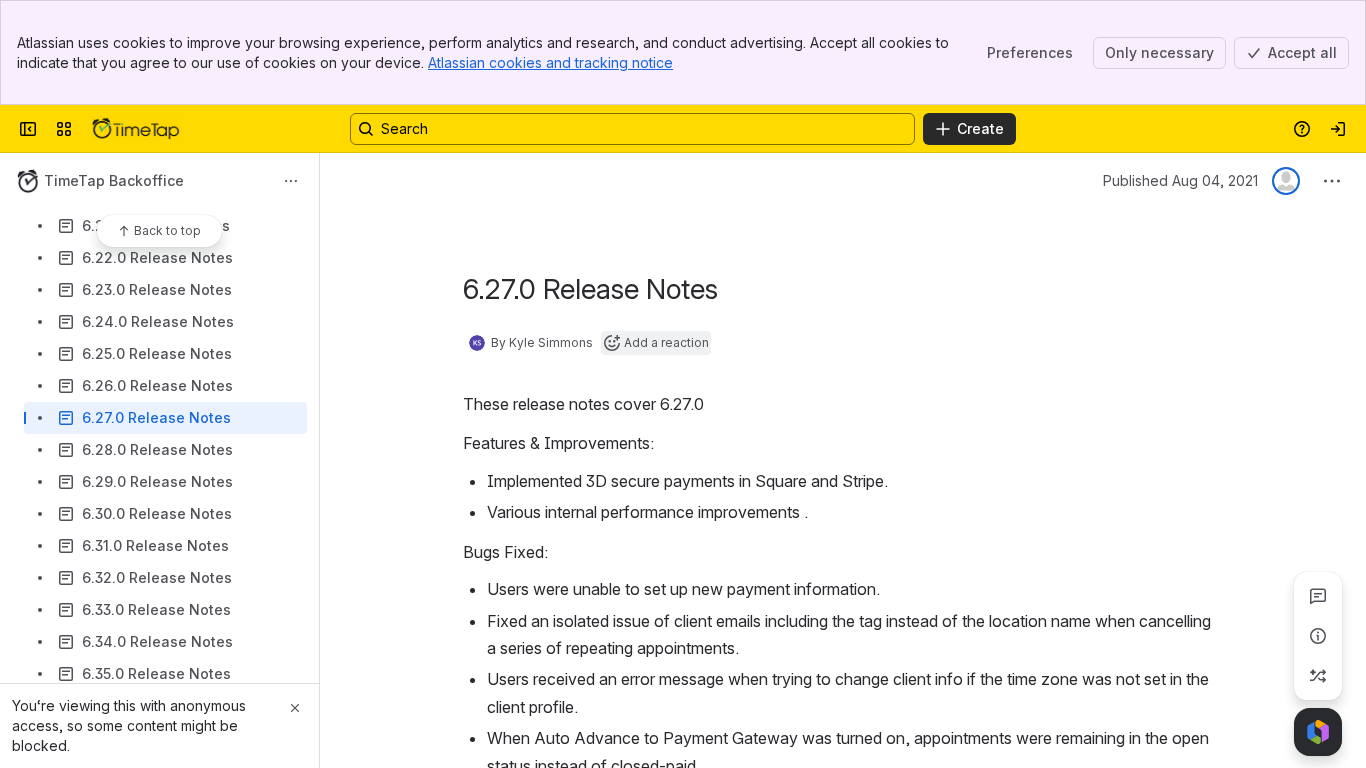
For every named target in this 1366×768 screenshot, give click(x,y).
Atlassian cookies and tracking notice (550, 62)
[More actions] (291, 181)
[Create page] (1318, 676)
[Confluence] (136, 129)
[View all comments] (1318, 596)
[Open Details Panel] (1318, 636)
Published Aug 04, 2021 (1180, 180)
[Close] (295, 708)
